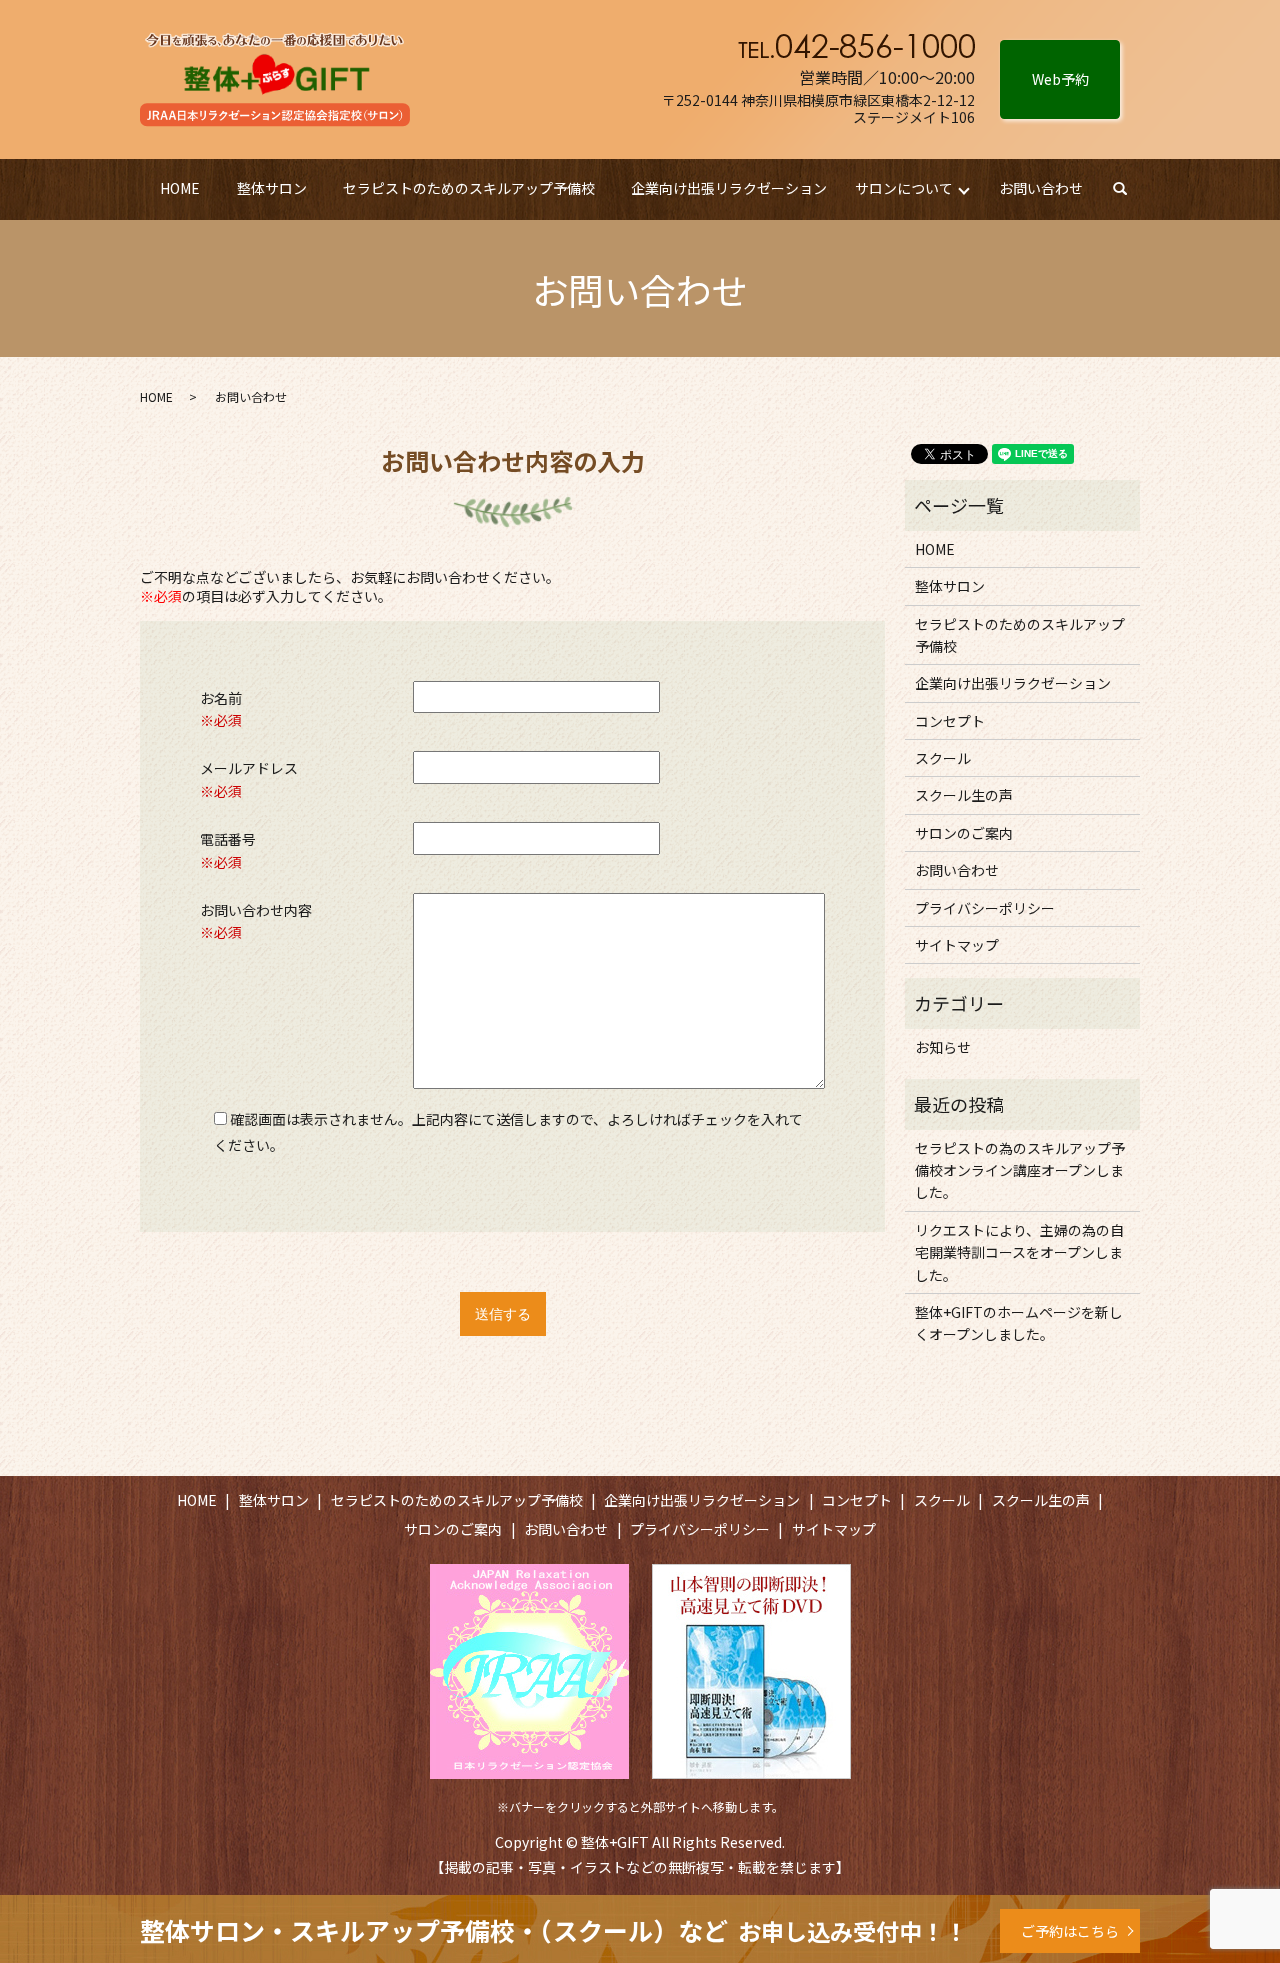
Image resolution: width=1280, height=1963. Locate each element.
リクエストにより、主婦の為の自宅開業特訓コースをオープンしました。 (1019, 1252)
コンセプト (950, 721)
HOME (180, 188)
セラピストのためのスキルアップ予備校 (469, 188)
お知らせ (943, 1047)
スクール (943, 758)
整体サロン (272, 188)
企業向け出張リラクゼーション (729, 188)
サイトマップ (957, 945)
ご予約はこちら (1070, 1931)
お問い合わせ (1041, 188)
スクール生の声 (964, 795)
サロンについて (904, 188)
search (1129, 189)
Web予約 (1060, 79)
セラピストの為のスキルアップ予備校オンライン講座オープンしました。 (1020, 1170)
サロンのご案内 (964, 833)
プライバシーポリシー (985, 908)
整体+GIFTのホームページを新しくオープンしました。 (1019, 1323)
